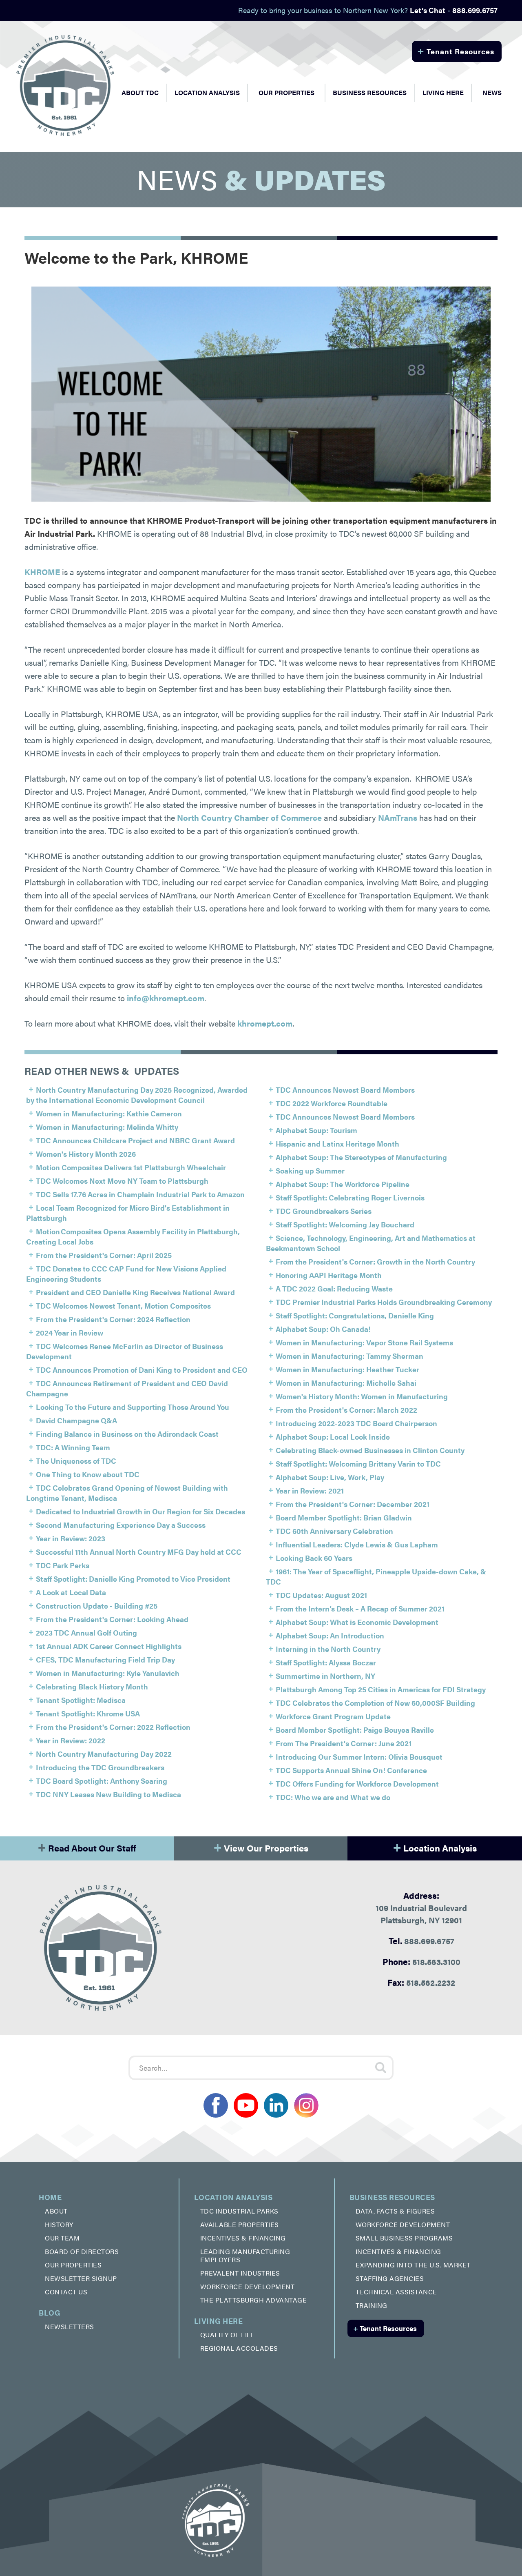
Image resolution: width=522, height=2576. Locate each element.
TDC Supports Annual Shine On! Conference (351, 1770)
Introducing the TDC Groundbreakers (100, 1767)
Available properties (240, 2224)
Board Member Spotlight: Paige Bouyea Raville (355, 1730)
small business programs (404, 2238)
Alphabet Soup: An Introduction (330, 1635)
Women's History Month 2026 (86, 1154)
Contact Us (66, 2292)
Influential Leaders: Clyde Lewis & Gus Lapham (357, 1544)
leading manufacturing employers (245, 2255)
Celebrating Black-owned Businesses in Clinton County (370, 1450)
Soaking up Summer (310, 1170)
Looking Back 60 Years (314, 1558)
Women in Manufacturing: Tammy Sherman (349, 1356)
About (56, 2211)
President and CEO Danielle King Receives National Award (135, 1292)
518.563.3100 (421, 1961)
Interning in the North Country (328, 1649)
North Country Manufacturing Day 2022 (104, 1754)
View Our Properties (261, 1846)
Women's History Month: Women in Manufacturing (362, 1396)
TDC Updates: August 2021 (321, 1595)
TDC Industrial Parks (239, 2211)
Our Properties (286, 92)
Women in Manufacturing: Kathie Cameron (109, 1113)
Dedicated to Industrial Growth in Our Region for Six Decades (140, 1511)
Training (372, 2305)
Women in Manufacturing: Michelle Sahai (346, 1383)
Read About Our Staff (87, 1846)
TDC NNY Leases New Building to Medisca (108, 1794)
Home (50, 2197)
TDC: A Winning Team (73, 1447)
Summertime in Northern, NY (325, 1676)
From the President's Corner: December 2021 (353, 1504)
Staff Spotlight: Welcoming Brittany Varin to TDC (358, 1464)
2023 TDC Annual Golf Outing (86, 1633)
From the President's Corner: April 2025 (104, 1255)
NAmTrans (398, 817)
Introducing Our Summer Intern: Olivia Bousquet (359, 1757)
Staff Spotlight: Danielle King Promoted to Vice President (133, 1579)
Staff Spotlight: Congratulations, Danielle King (355, 1315)
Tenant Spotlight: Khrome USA (88, 1713)
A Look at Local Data (71, 1592)
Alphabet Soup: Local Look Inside (333, 1437)
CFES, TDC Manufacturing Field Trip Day (105, 1659)
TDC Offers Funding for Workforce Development (357, 1784)
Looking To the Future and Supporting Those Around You (133, 1407)
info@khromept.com (166, 998)
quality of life (228, 2335)
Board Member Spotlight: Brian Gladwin (344, 1517)
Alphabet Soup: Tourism (316, 1130)
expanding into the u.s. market (413, 2265)
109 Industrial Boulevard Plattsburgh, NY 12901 (421, 1907)
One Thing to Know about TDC (88, 1474)
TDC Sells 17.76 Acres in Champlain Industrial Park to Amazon (140, 1194)
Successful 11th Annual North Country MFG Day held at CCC (139, 1552)
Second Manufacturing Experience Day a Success (121, 1525)
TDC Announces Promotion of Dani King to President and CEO (142, 1370)
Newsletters (70, 2326)
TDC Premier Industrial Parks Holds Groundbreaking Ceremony (384, 1302)
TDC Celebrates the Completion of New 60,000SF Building (375, 1703)
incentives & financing (243, 2238)
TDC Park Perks (63, 1565)
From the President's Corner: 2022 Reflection (113, 1727)
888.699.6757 (421, 1940)
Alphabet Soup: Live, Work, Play (330, 1477)
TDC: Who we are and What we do (333, 1797)
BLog (50, 2313)
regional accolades (239, 2348)
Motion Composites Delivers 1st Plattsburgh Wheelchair (131, 1167)
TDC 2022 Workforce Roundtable (332, 1103)
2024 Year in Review (70, 1332)
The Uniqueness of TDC (76, 1461)
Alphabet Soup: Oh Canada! (323, 1329)
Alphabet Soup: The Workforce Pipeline (343, 1184)
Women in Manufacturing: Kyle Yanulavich (108, 1673)
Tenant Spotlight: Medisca (81, 1700)
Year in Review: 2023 (71, 1538)
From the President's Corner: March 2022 (346, 1410)
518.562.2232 (421, 1982)
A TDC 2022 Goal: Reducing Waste (334, 1288)
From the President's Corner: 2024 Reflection (113, 1319)
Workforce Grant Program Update (333, 1716)
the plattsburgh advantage (254, 2300)
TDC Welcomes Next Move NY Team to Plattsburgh (122, 1181)
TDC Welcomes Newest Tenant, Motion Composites (123, 1306)
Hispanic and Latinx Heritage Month (337, 1144)
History (59, 2224)
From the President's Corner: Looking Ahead (112, 1619)
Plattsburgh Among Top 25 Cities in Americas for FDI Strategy (381, 1689)
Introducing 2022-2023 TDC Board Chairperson (356, 1423)
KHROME (42, 572)
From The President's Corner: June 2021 (344, 1743)
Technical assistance (396, 2292)
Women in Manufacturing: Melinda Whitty (107, 1127)
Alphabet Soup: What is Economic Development (357, 1622)
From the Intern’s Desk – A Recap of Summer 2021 (360, 1608)
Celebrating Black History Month (92, 1686)
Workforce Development (248, 2286)
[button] (140, 93)
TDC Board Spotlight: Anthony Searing (102, 1781)
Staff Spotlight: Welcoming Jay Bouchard (345, 1224)
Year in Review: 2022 (71, 1740)
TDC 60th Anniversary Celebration (334, 1531)
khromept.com (265, 1023)
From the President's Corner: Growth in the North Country (375, 1261)
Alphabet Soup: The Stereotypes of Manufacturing (361, 1157)
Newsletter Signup (81, 2278)
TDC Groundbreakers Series (324, 1211)
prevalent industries (240, 2273)
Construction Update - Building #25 (97, 1606)
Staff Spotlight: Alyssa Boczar (326, 1662)
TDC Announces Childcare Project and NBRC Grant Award (135, 1140)
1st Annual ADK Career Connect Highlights (109, 1646)
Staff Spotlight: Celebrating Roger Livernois (350, 1197)
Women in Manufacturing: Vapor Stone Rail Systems (364, 1342)
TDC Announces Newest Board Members (345, 1090)
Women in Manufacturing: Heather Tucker (347, 1369)
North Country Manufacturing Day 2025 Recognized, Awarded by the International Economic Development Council (137, 1095)
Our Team (62, 2238)
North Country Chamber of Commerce (249, 817)
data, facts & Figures (395, 2211)
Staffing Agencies (390, 2278)
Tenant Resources (456, 50)
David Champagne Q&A (76, 1420)
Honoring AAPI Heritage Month (329, 1275)
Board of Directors (82, 2251)
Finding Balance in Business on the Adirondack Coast (127, 1434)
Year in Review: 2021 (310, 1490)
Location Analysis (435, 1846)
